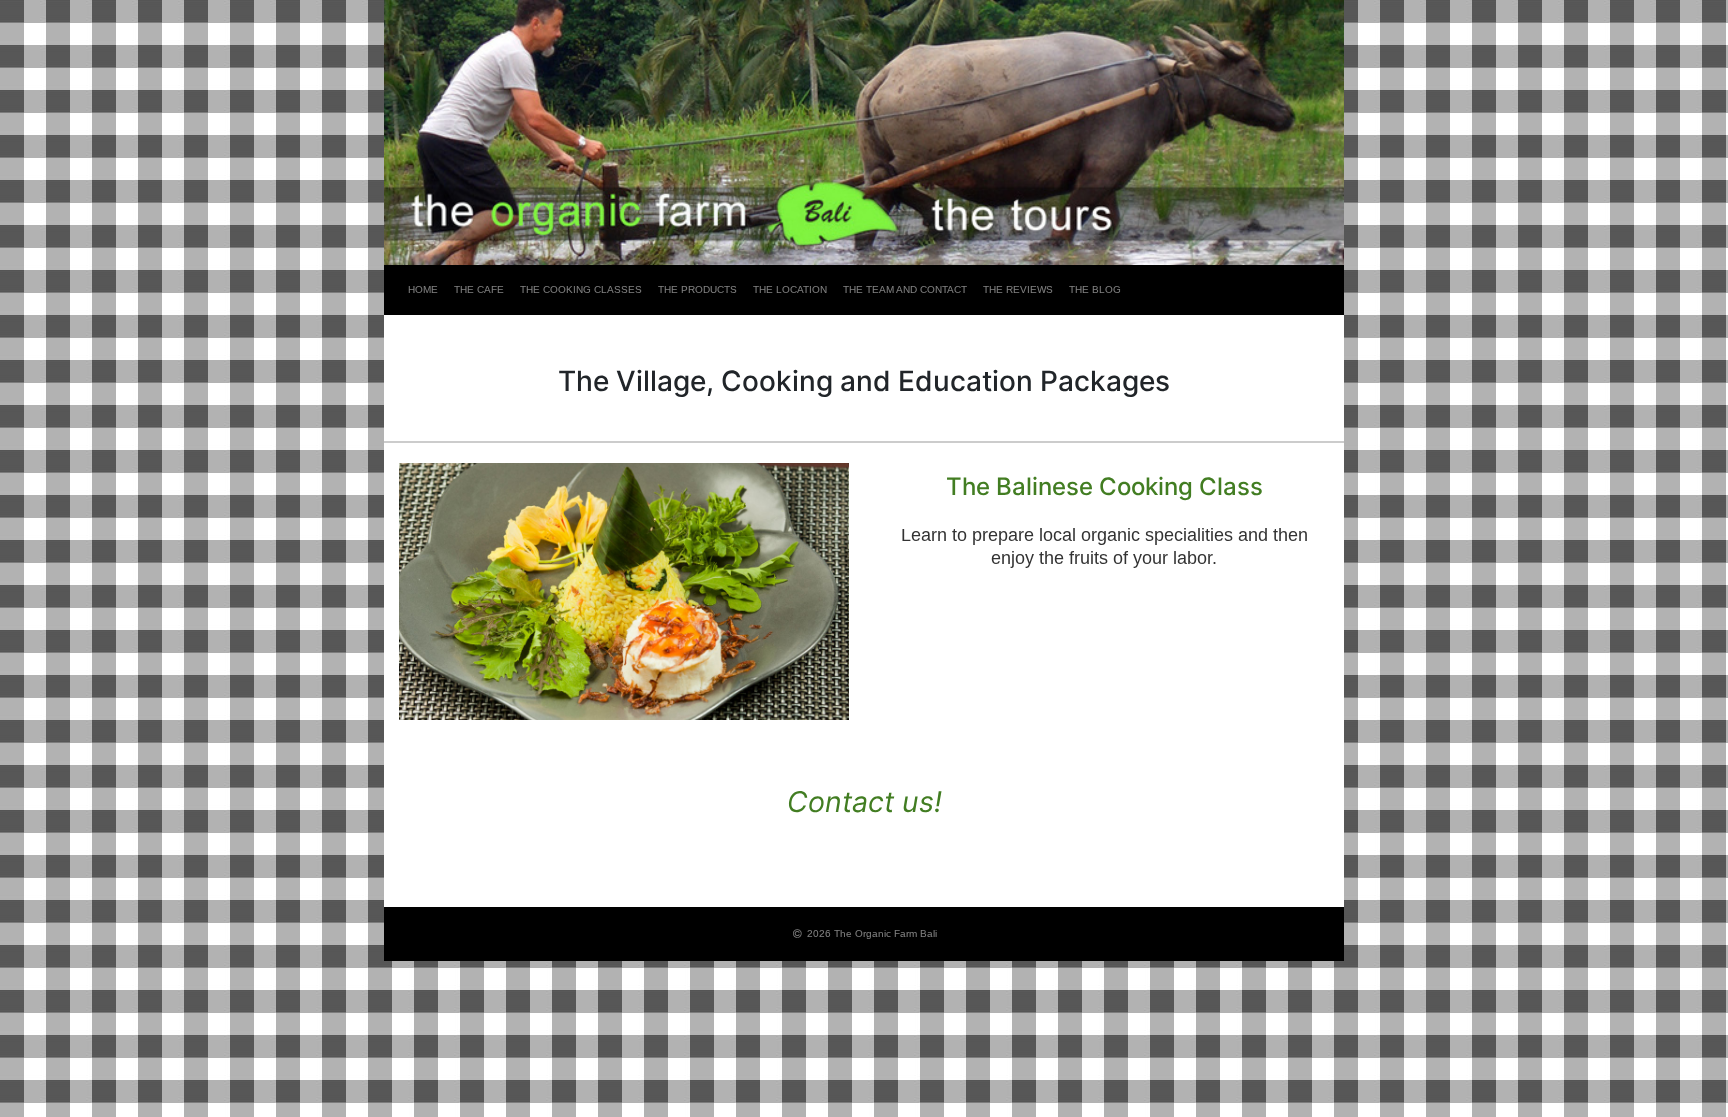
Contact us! (864, 801)
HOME (423, 289)
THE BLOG (1095, 289)
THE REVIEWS (1018, 289)
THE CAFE (479, 289)
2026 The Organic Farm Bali (870, 933)
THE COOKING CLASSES (581, 289)
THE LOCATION (790, 289)
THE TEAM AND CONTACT (905, 289)
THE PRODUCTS (697, 289)
